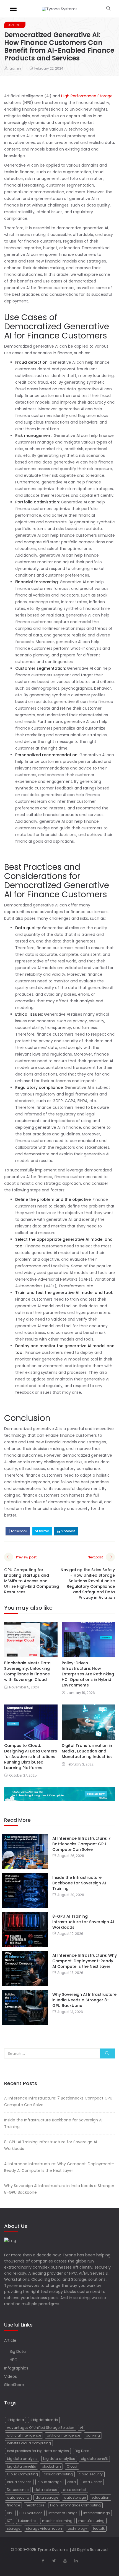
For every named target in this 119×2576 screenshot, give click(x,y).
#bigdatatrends (44, 2420)
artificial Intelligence (24, 2435)
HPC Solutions (31, 2513)
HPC (14, 2360)
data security (18, 2497)
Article (15, 25)
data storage (47, 2497)
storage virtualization (44, 2528)
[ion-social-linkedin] (76, 2561)
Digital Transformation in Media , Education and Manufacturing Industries (87, 1751)
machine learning (57, 2521)
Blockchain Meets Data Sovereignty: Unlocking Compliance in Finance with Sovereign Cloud (27, 1671)
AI (82, 2428)
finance (13, 2505)
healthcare (35, 2505)
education (100, 2497)
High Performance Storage (87, 96)
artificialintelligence (63, 2435)
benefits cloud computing (29, 2443)
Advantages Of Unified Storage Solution (41, 2428)
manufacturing (91, 2521)
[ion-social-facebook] (43, 2561)
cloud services (19, 2482)
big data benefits (21, 2466)
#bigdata (15, 2420)
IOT (10, 2521)
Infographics (16, 2368)
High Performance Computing (75, 2505)
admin (15, 68)
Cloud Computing (22, 2474)
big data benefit (94, 2459)
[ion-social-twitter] (54, 2561)
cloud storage (49, 2482)
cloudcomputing (58, 2474)
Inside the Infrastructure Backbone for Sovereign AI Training (79, 1883)
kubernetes (27, 2521)
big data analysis (22, 2459)
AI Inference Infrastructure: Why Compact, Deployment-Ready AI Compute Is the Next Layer (85, 1961)
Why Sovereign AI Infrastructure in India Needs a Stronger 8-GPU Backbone (84, 2000)
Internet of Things (63, 2513)
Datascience (18, 2490)
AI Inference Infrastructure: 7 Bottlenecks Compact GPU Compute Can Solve (82, 1844)
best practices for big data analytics (38, 2451)
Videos (11, 2376)
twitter (44, 1531)
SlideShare (14, 2385)
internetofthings (97, 2513)
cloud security (91, 2474)
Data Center (92, 2482)
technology (77, 2528)
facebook (19, 1531)
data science (46, 2490)
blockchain (51, 2466)
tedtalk (99, 2528)
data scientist (75, 2490)
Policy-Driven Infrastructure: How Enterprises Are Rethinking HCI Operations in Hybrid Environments (88, 1674)
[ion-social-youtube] (65, 2561)
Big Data (18, 2351)
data (72, 2482)
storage (14, 2528)
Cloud (72, 2466)
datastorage (75, 2497)
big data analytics (59, 2459)
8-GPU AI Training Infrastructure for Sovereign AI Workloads (83, 1922)
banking (93, 2435)
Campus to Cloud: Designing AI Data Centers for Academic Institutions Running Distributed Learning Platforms (31, 1757)
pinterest (67, 1531)
